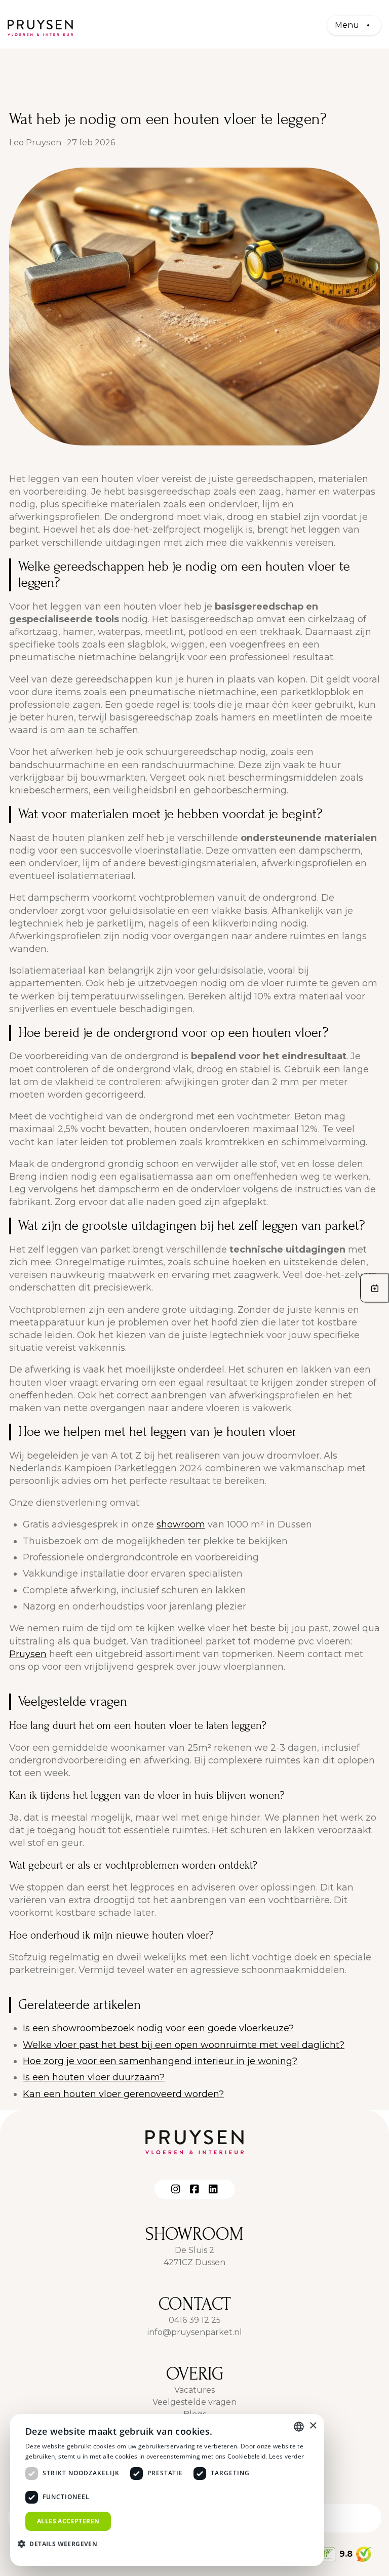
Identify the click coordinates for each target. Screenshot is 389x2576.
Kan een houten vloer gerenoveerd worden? (123, 2094)
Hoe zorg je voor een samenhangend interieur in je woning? (160, 2061)
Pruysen (28, 1654)
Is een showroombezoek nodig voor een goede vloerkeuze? (158, 2028)
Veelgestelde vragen (194, 2402)
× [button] (313, 2426)
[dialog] (167, 2490)
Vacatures (194, 2390)
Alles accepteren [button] (68, 2521)
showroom (181, 1524)
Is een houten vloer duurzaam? (94, 2077)
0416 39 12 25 (195, 2320)
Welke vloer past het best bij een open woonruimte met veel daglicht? (184, 2045)
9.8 (346, 2554)
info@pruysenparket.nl (195, 2332)
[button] (61, 2544)
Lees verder (286, 2456)
